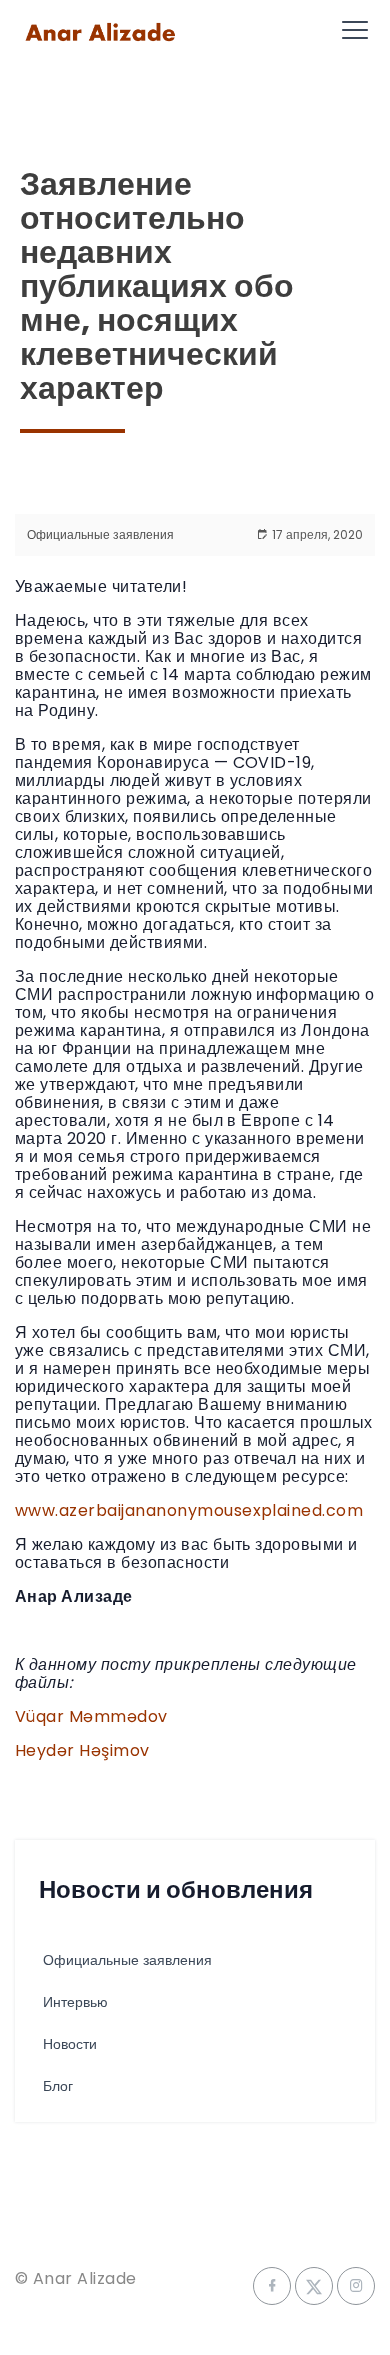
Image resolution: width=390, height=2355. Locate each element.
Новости (70, 2044)
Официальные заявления (100, 534)
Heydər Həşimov (82, 1750)
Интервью (75, 2002)
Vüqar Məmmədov (91, 1716)
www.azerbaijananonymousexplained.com (189, 1510)
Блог (58, 2086)
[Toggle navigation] (355, 30)
